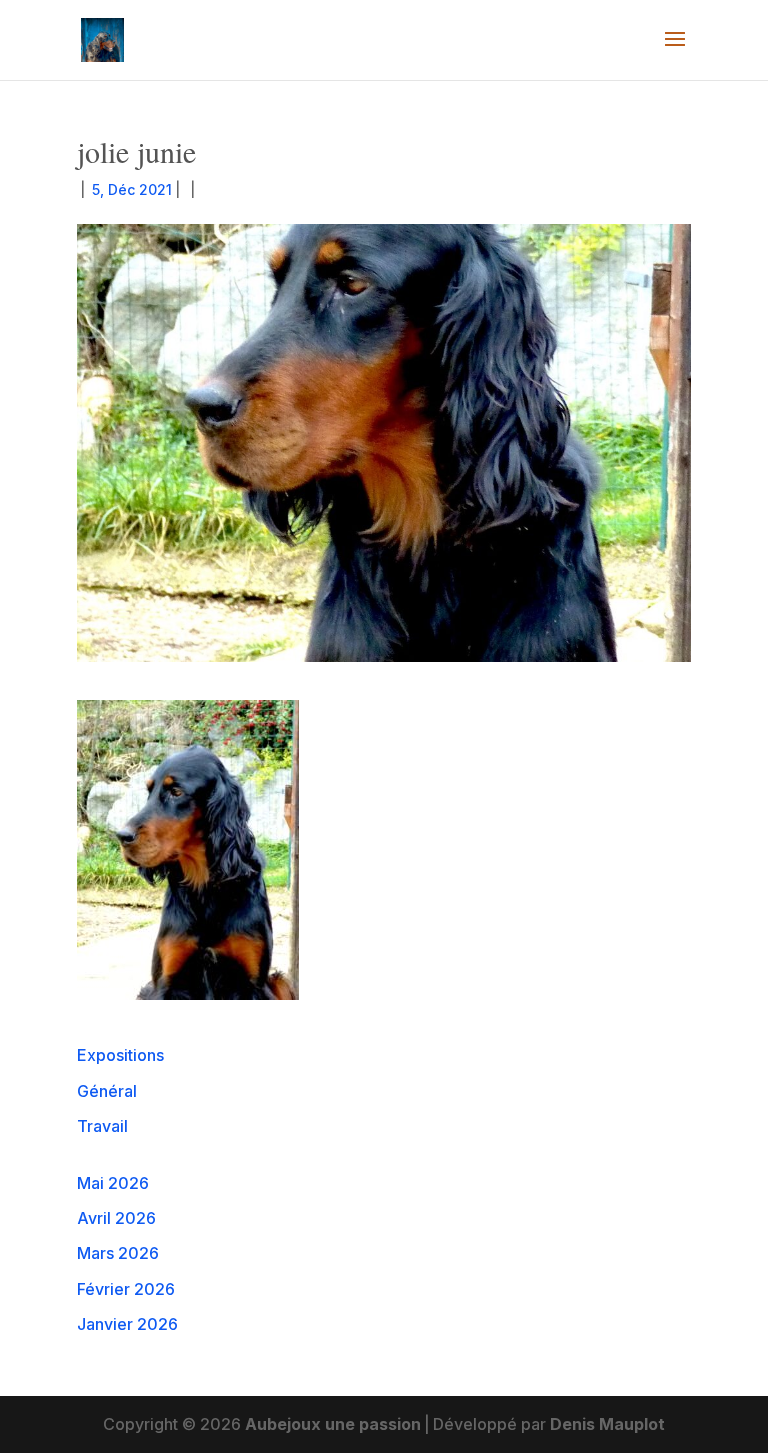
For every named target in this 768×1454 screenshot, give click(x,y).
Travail (102, 1126)
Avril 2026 (116, 1218)
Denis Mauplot (607, 1424)
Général (107, 1091)
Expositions (120, 1055)
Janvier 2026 (127, 1324)
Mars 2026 (118, 1253)
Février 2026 (126, 1289)
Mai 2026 (113, 1183)
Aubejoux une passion (333, 1424)
